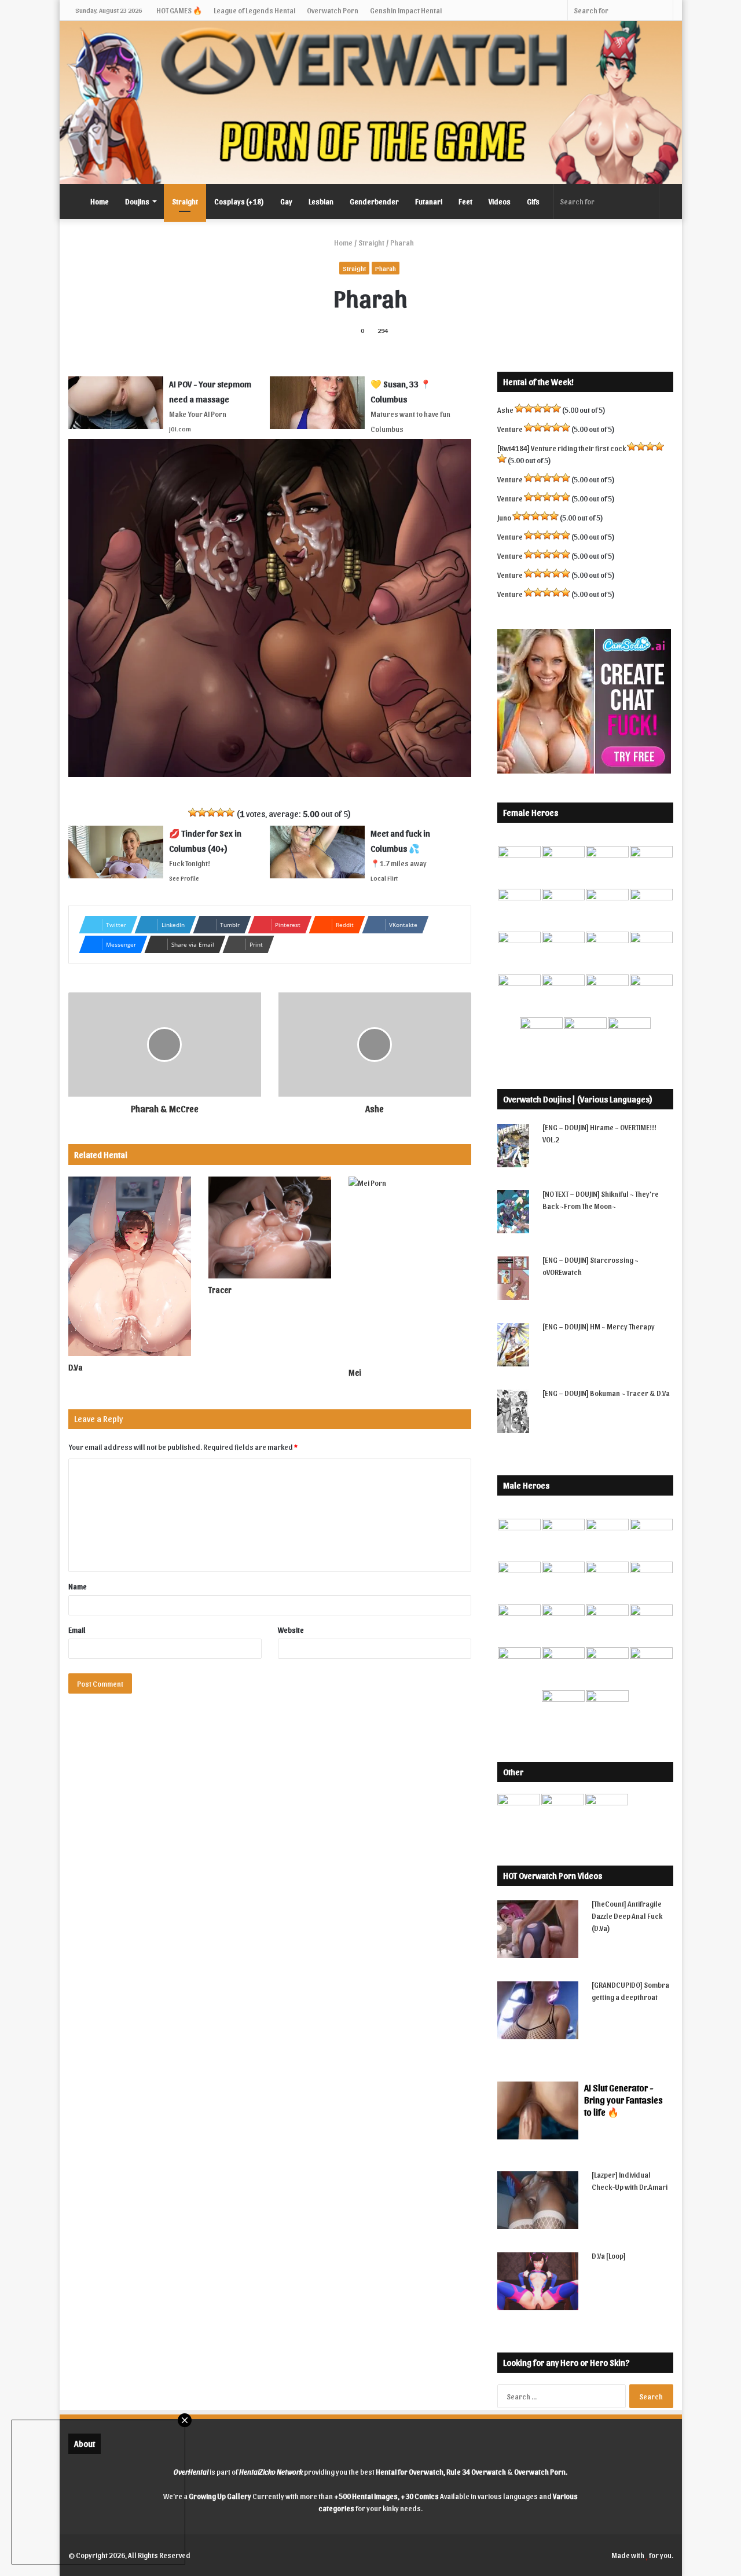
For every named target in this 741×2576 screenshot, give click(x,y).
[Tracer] (270, 1227)
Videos (500, 201)
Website (291, 1630)
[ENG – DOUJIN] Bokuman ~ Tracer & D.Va (606, 1393)
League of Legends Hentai (254, 10)
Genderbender (374, 201)
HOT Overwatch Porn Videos (553, 1875)
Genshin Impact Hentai (406, 10)
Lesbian (321, 201)
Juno (504, 517)
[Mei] (410, 1269)
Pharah (386, 268)
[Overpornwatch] (371, 102)
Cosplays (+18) (239, 201)
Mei (355, 1373)
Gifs (533, 201)
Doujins (137, 201)
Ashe (505, 410)
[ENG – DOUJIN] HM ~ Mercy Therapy (599, 1326)
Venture (510, 429)
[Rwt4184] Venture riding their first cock (562, 448)
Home (100, 201)
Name (78, 1586)
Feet (465, 201)
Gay (286, 201)
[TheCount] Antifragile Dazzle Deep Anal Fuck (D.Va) (627, 1916)
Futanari (429, 201)
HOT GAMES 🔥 (179, 10)
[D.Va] (130, 1266)
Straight (185, 201)
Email (77, 1630)
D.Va (76, 1367)
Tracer (220, 1290)
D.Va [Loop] (609, 2256)
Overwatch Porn (333, 10)
